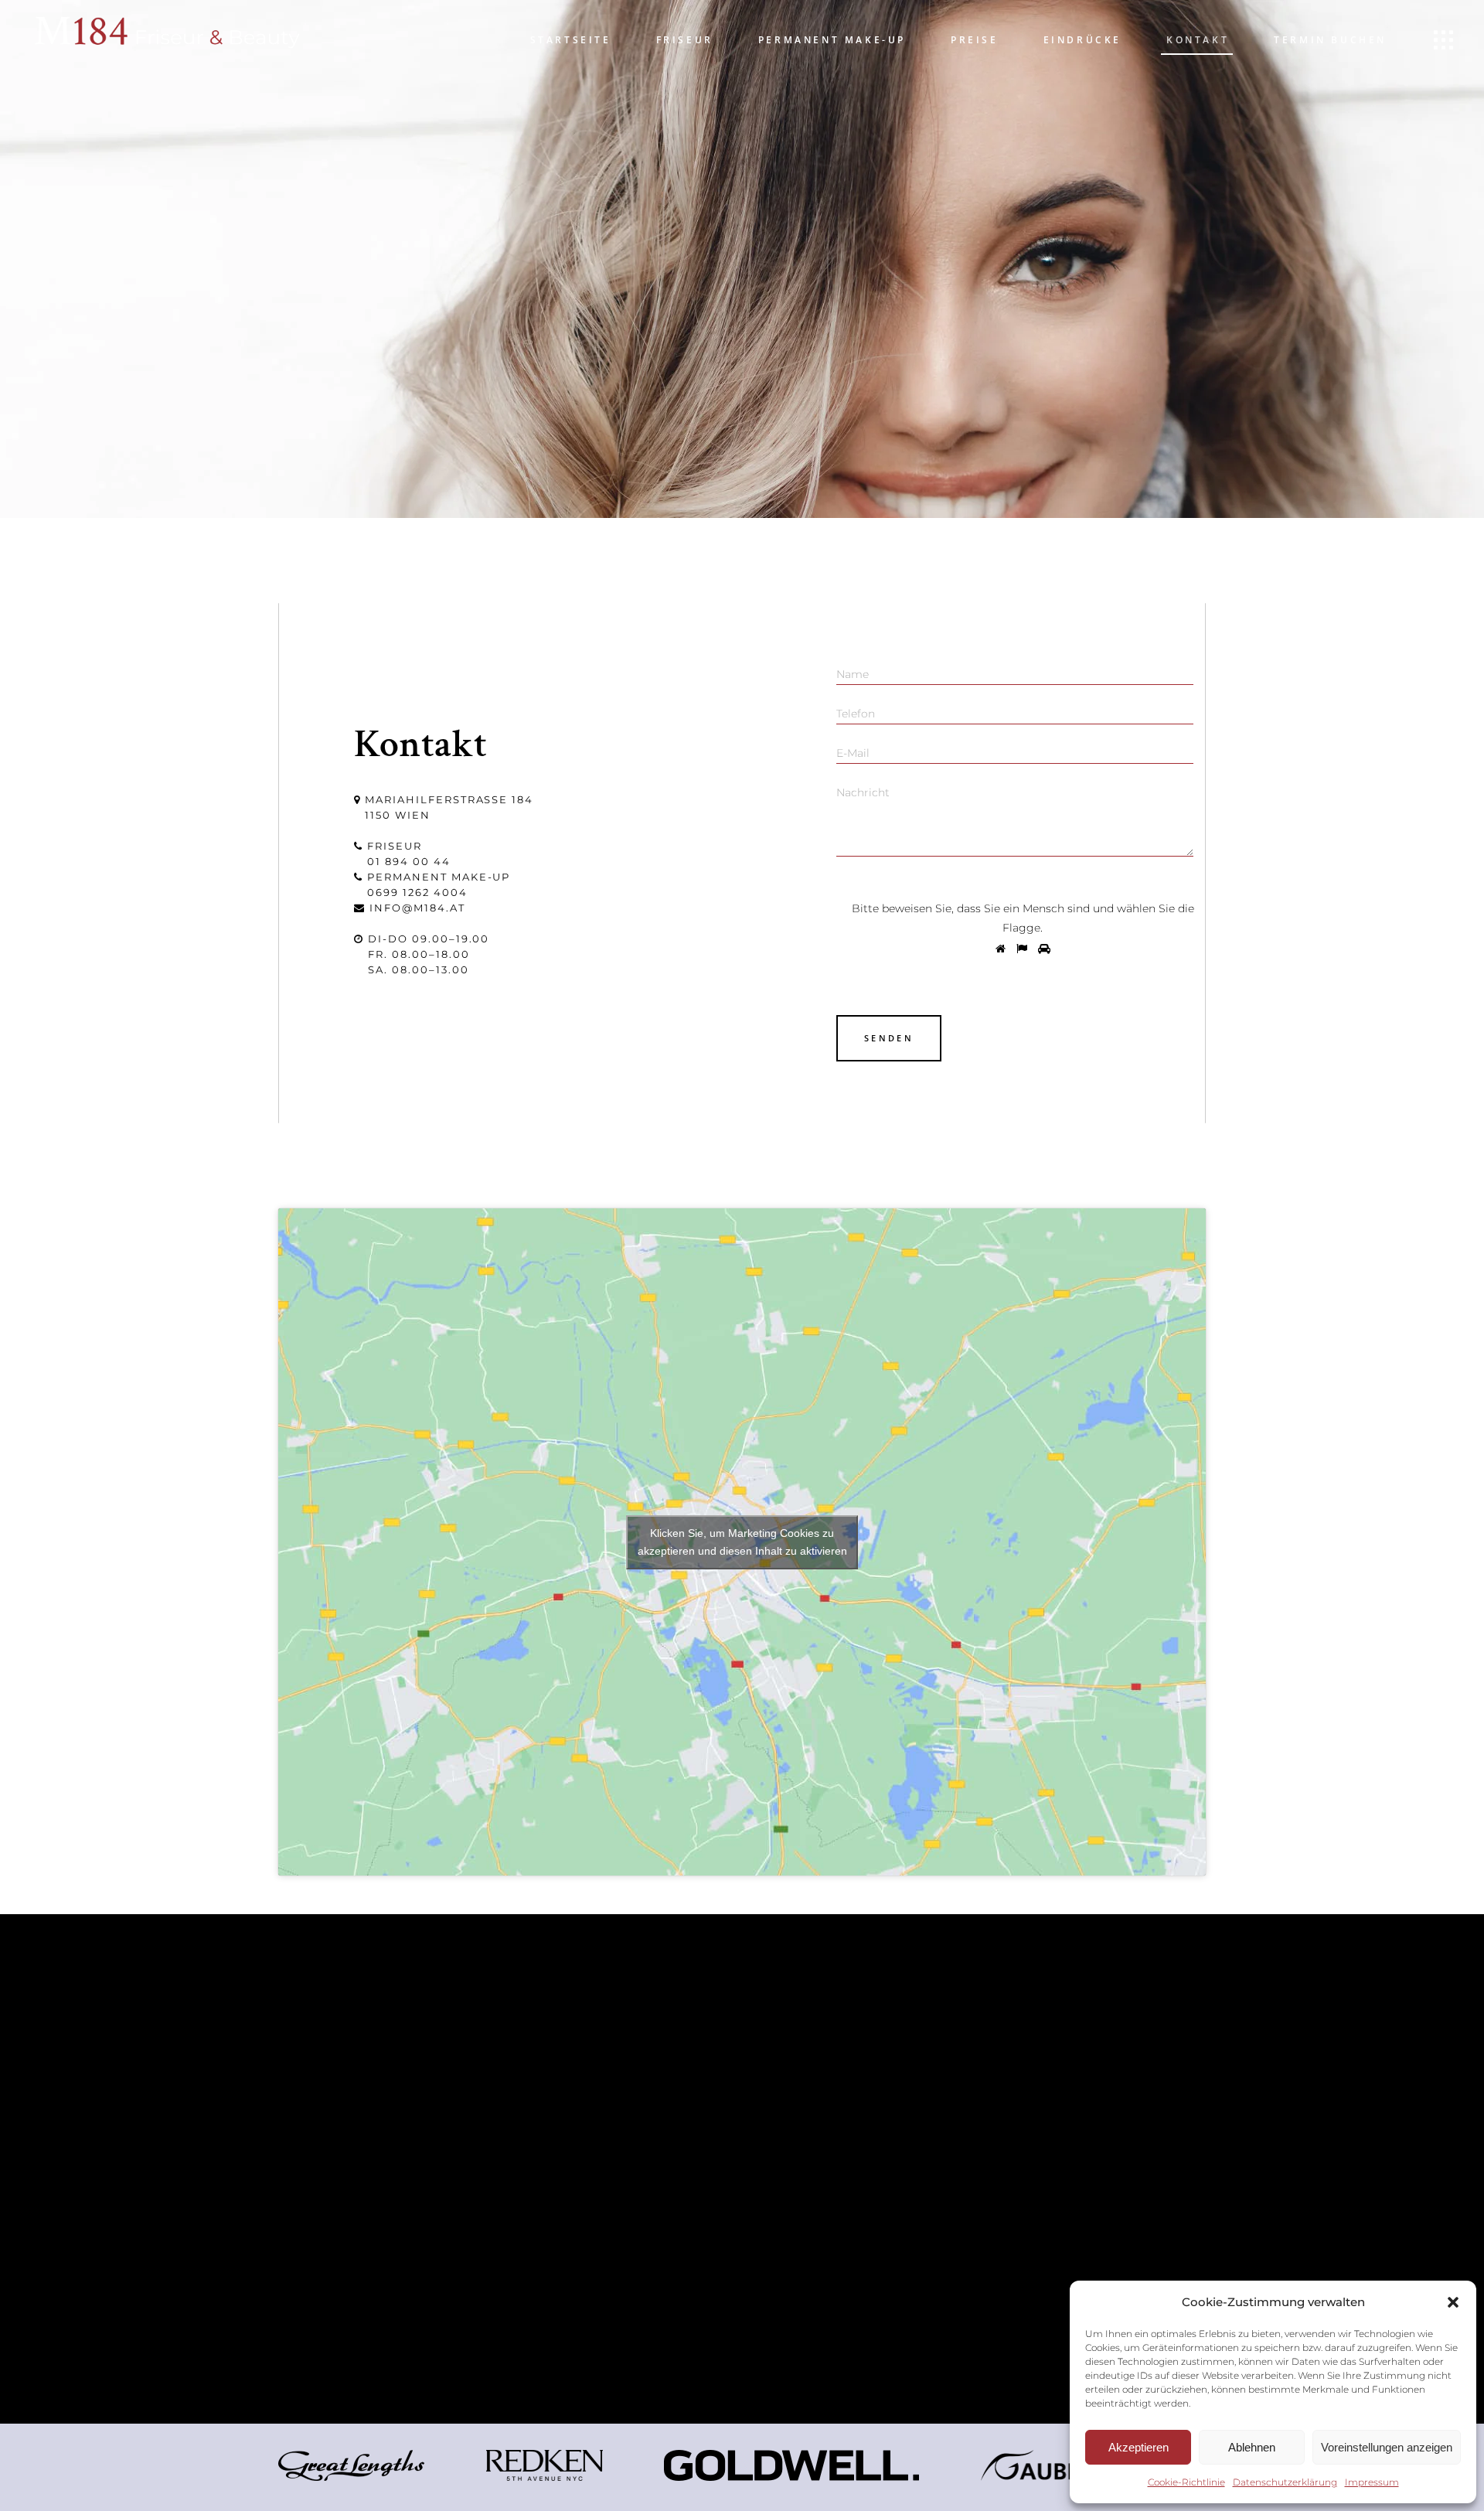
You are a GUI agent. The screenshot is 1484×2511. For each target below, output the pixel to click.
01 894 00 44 (408, 861)
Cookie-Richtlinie (1186, 2482)
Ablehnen (1252, 2447)
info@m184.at (417, 908)
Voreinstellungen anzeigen (1387, 2447)
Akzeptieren (1139, 2447)
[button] (1453, 2302)
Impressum (1372, 2482)
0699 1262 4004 (417, 892)
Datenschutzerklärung (1285, 2482)
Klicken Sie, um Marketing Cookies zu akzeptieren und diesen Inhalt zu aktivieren (742, 1542)
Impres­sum (792, 2093)
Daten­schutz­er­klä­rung (840, 2112)
